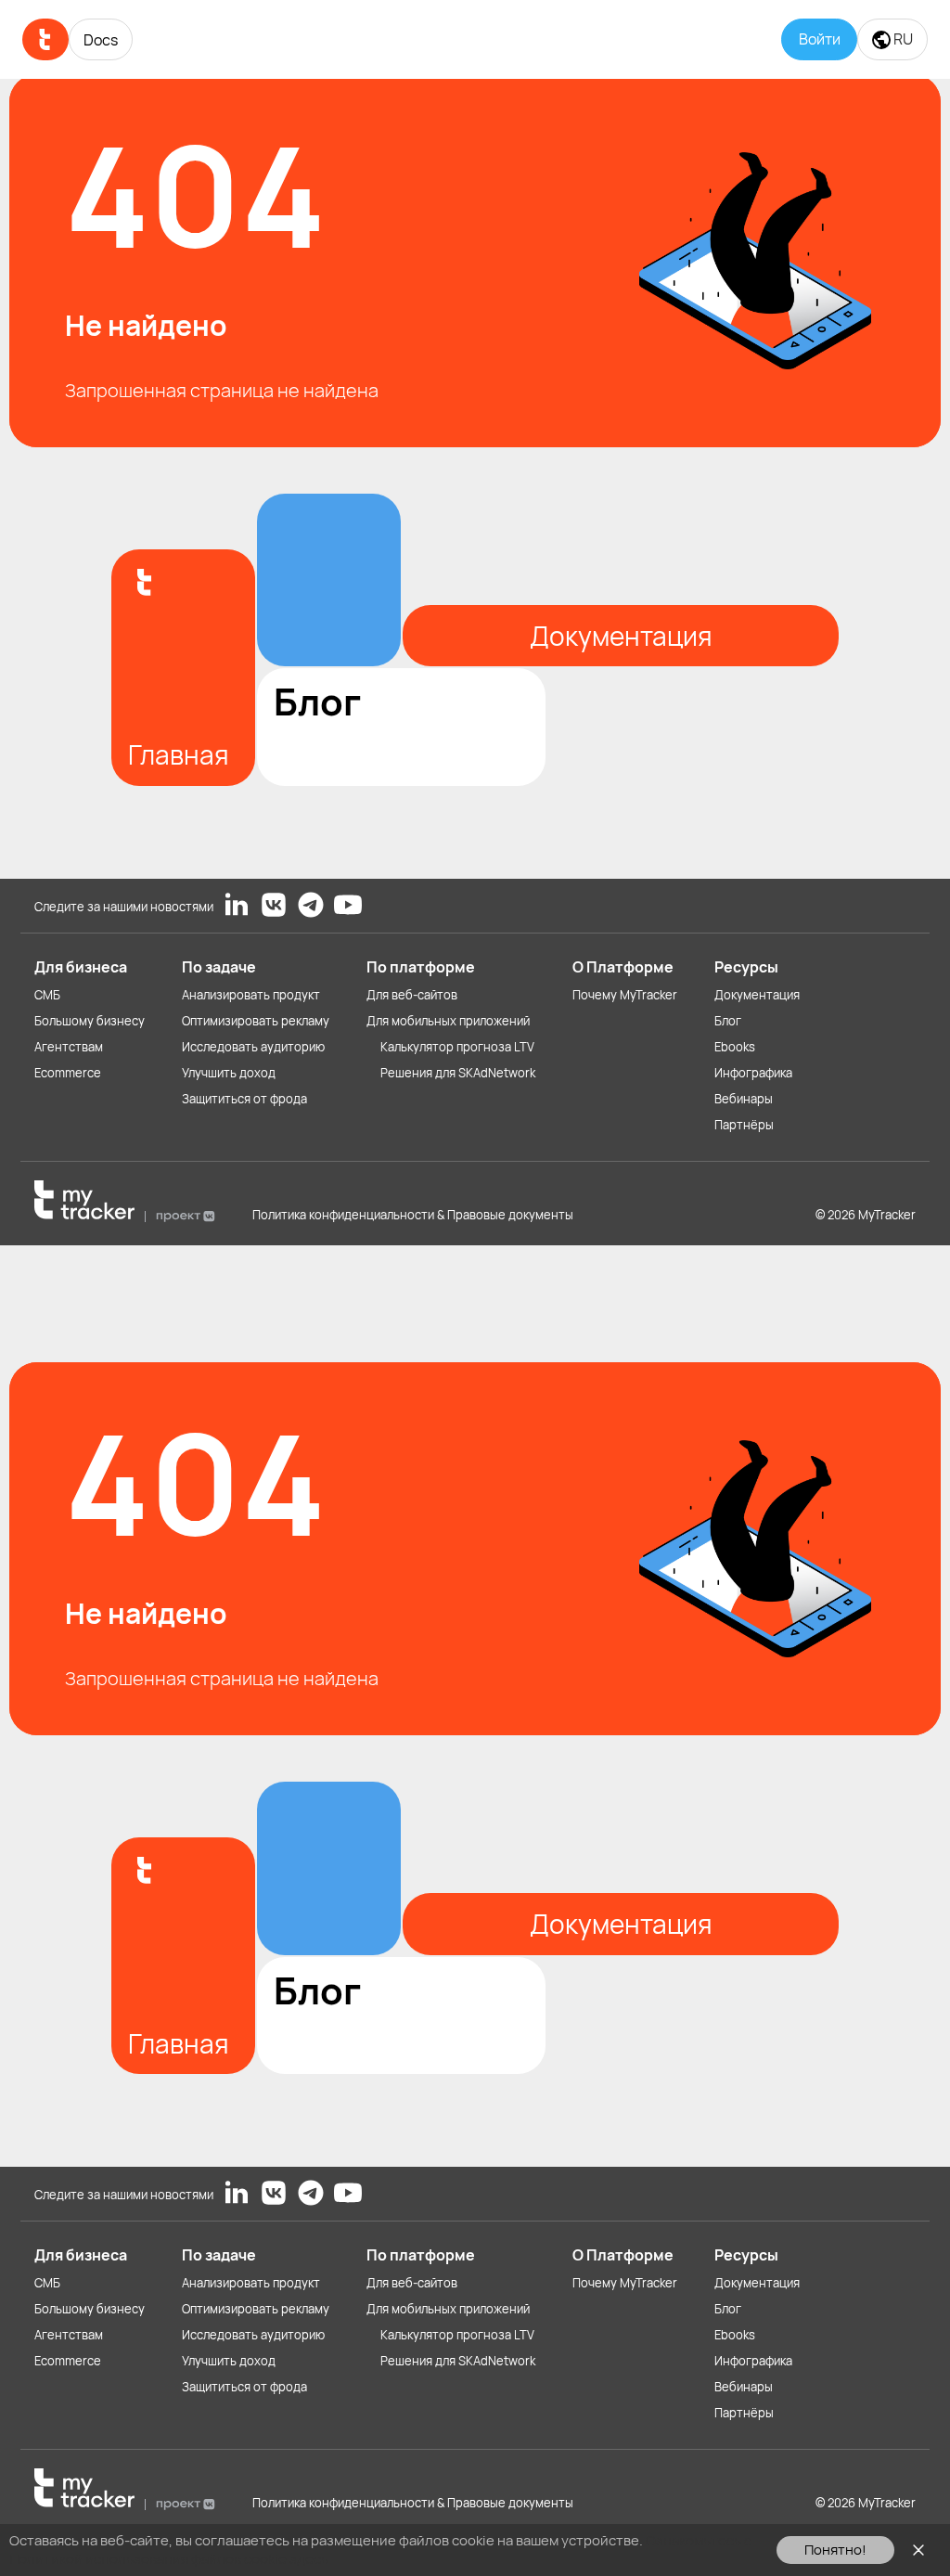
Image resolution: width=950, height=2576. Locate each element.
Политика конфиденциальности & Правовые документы (413, 1215)
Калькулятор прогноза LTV (457, 1047)
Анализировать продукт (251, 995)
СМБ (47, 995)
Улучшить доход (229, 1073)
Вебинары (744, 1099)
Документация (757, 995)
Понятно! (835, 2550)
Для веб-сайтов (412, 995)
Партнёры (744, 1125)
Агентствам (69, 1047)
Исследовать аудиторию (253, 1047)
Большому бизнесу (90, 1021)
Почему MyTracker (625, 995)
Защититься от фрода (244, 1099)
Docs (101, 40)
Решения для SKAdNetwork (458, 1073)
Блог (728, 1021)
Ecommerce (68, 1073)
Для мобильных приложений (448, 1021)
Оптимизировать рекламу (256, 1021)
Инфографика (753, 1073)
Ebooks (735, 1047)
